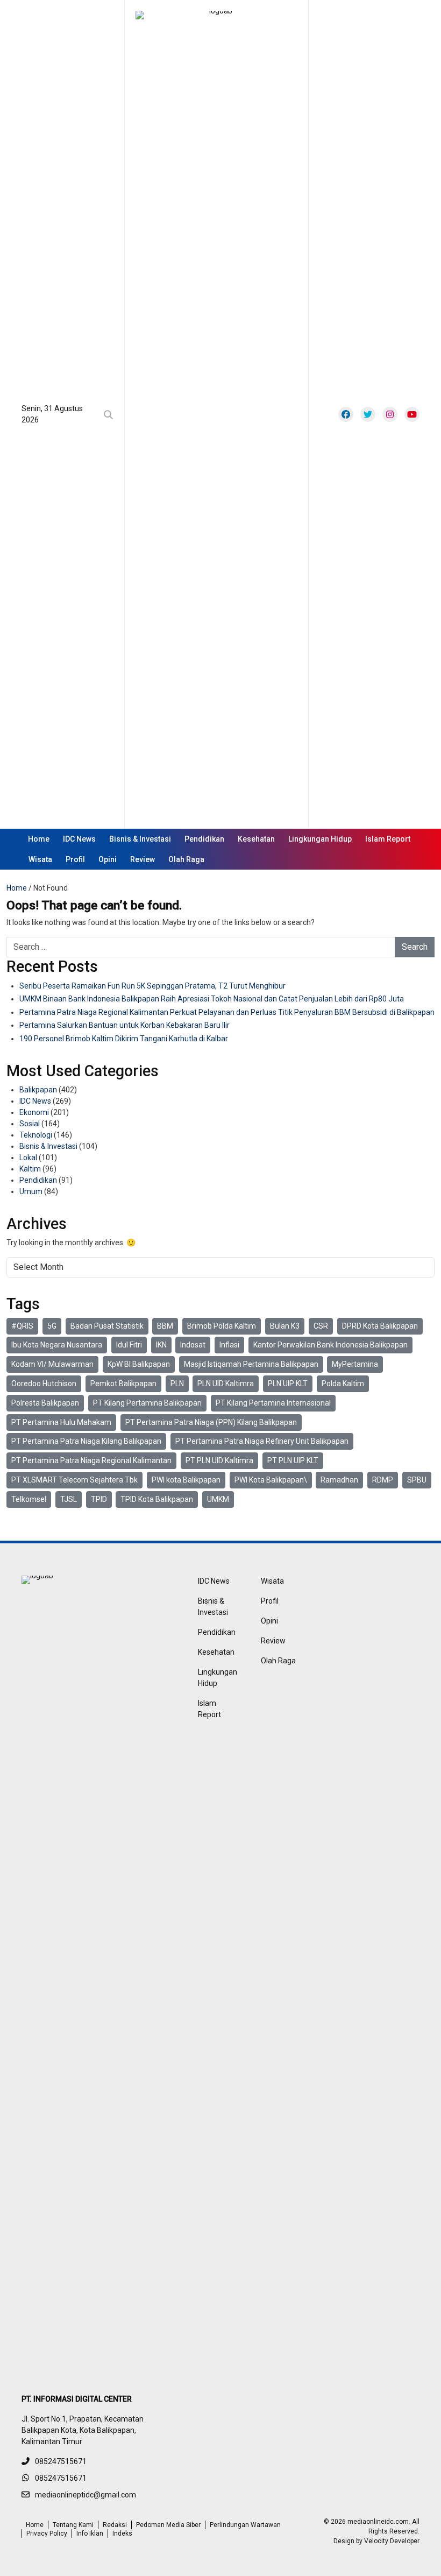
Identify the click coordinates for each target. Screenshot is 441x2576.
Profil (75, 859)
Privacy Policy (47, 2533)
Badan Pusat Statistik (107, 1326)
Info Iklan (90, 2533)
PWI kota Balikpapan (186, 1480)
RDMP (383, 1480)
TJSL (69, 1499)
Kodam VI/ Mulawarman (52, 1364)
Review (143, 859)
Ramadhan (339, 1480)
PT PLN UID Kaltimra (219, 1460)
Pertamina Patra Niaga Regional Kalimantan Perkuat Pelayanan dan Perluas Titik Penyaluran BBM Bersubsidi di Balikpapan (227, 1012)
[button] (111, 415)
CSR (321, 1326)
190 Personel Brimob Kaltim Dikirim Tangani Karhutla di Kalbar (124, 1039)
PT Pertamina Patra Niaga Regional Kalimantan (91, 1460)
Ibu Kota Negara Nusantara (57, 1345)
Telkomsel (29, 1499)
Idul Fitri (129, 1345)
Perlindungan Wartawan (245, 2525)
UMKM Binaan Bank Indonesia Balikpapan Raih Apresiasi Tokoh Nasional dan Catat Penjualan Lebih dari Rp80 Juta (212, 999)
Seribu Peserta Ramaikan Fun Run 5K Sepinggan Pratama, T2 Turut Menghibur (152, 986)
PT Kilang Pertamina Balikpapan (147, 1403)
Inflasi (229, 1345)
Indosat (193, 1345)
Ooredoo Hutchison (44, 1384)
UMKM (218, 1499)
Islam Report (388, 839)
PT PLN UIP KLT (293, 1460)
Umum (31, 1191)
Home (39, 839)
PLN (177, 1384)
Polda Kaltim (343, 1384)
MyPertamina (355, 1364)
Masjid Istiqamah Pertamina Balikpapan (251, 1364)
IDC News (79, 839)
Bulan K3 (285, 1326)
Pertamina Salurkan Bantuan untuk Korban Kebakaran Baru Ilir (125, 1025)
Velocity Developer (392, 2541)
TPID (99, 1499)
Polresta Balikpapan (45, 1403)
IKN (161, 1345)
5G (52, 1326)
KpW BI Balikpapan (139, 1364)
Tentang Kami (73, 2525)
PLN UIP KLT (288, 1384)
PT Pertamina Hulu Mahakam (61, 1422)
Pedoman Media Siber (168, 2525)
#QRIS (22, 1326)
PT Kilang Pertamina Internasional (273, 1403)
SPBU (417, 1480)
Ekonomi (34, 1112)
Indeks (122, 2533)
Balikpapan (38, 1090)
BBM (165, 1326)
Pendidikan (204, 839)
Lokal (28, 1158)
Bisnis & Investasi (140, 839)
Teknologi (36, 1135)
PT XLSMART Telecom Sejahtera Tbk (74, 1480)
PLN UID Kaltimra (226, 1384)
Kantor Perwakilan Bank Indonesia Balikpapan (330, 1345)
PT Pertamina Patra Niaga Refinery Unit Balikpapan (262, 1441)
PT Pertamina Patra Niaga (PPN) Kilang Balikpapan (211, 1422)
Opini (108, 859)
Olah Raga (186, 859)
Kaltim (30, 1169)
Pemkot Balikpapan (123, 1384)
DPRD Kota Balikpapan (380, 1326)
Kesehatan (256, 839)
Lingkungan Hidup (320, 839)
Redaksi (115, 2525)
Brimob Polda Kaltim (222, 1326)
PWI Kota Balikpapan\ (271, 1480)
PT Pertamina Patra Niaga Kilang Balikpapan (86, 1441)
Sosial (30, 1124)
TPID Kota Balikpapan (157, 1499)
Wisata (40, 859)
